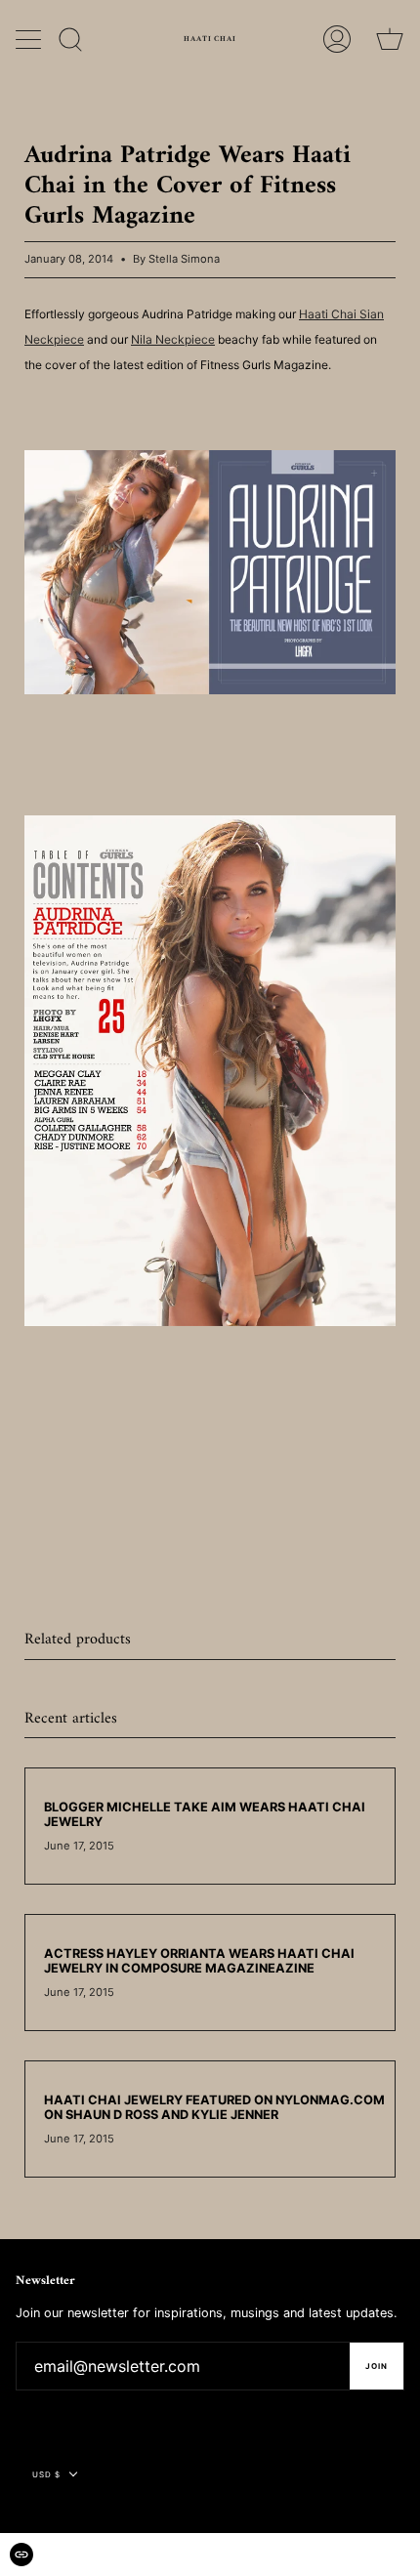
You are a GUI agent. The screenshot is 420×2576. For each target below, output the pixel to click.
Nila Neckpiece (173, 339)
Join (377, 2366)
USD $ (46, 2474)
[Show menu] (30, 39)
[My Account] (337, 39)
